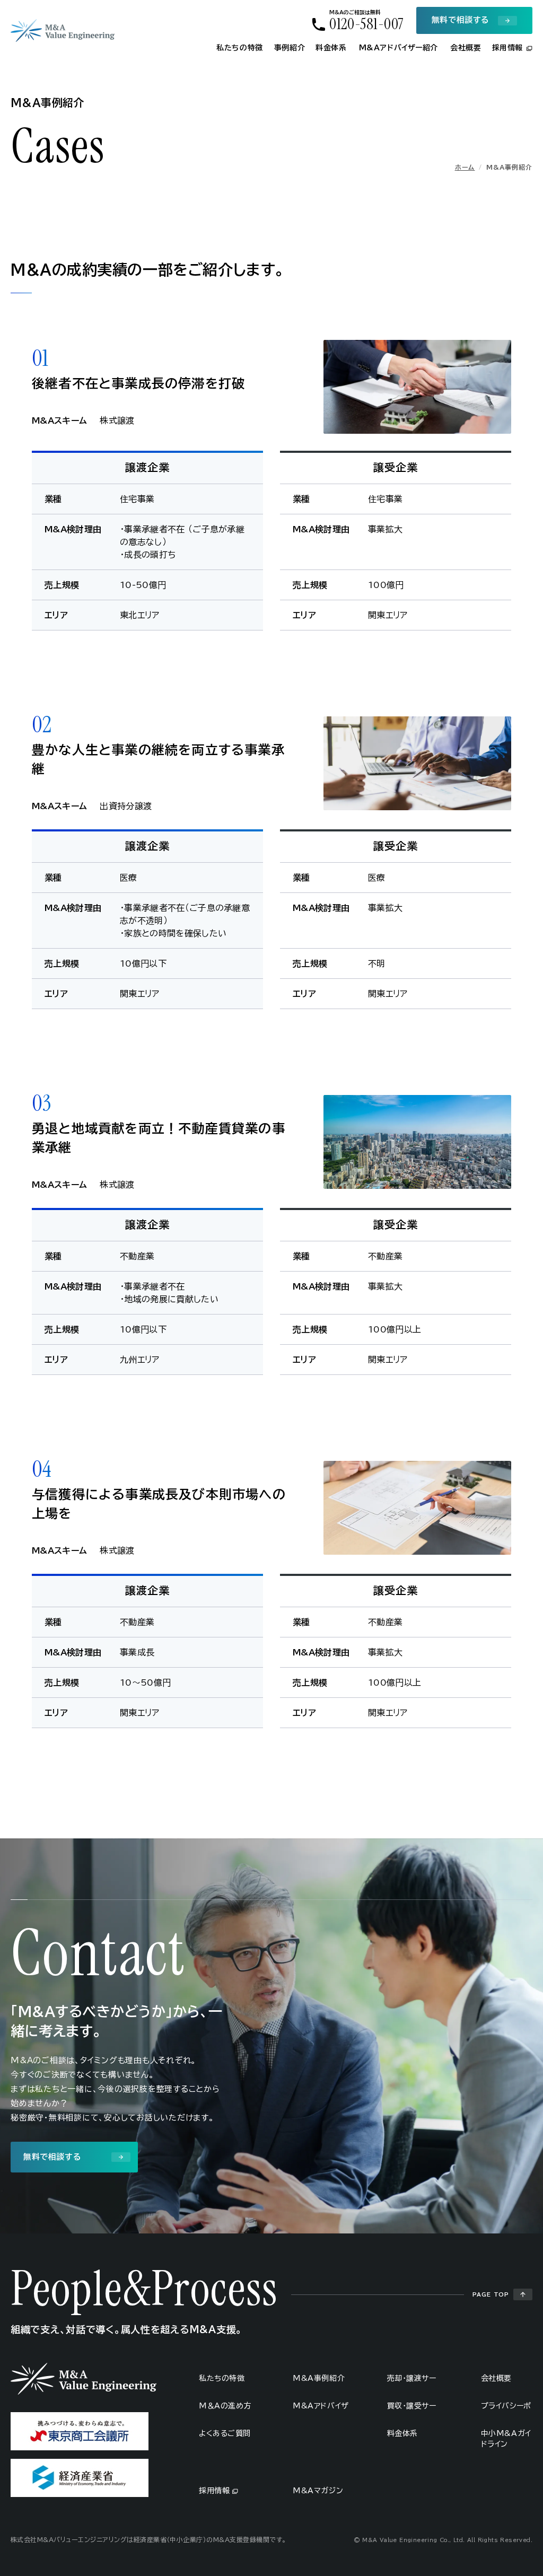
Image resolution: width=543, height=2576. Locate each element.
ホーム (465, 167)
